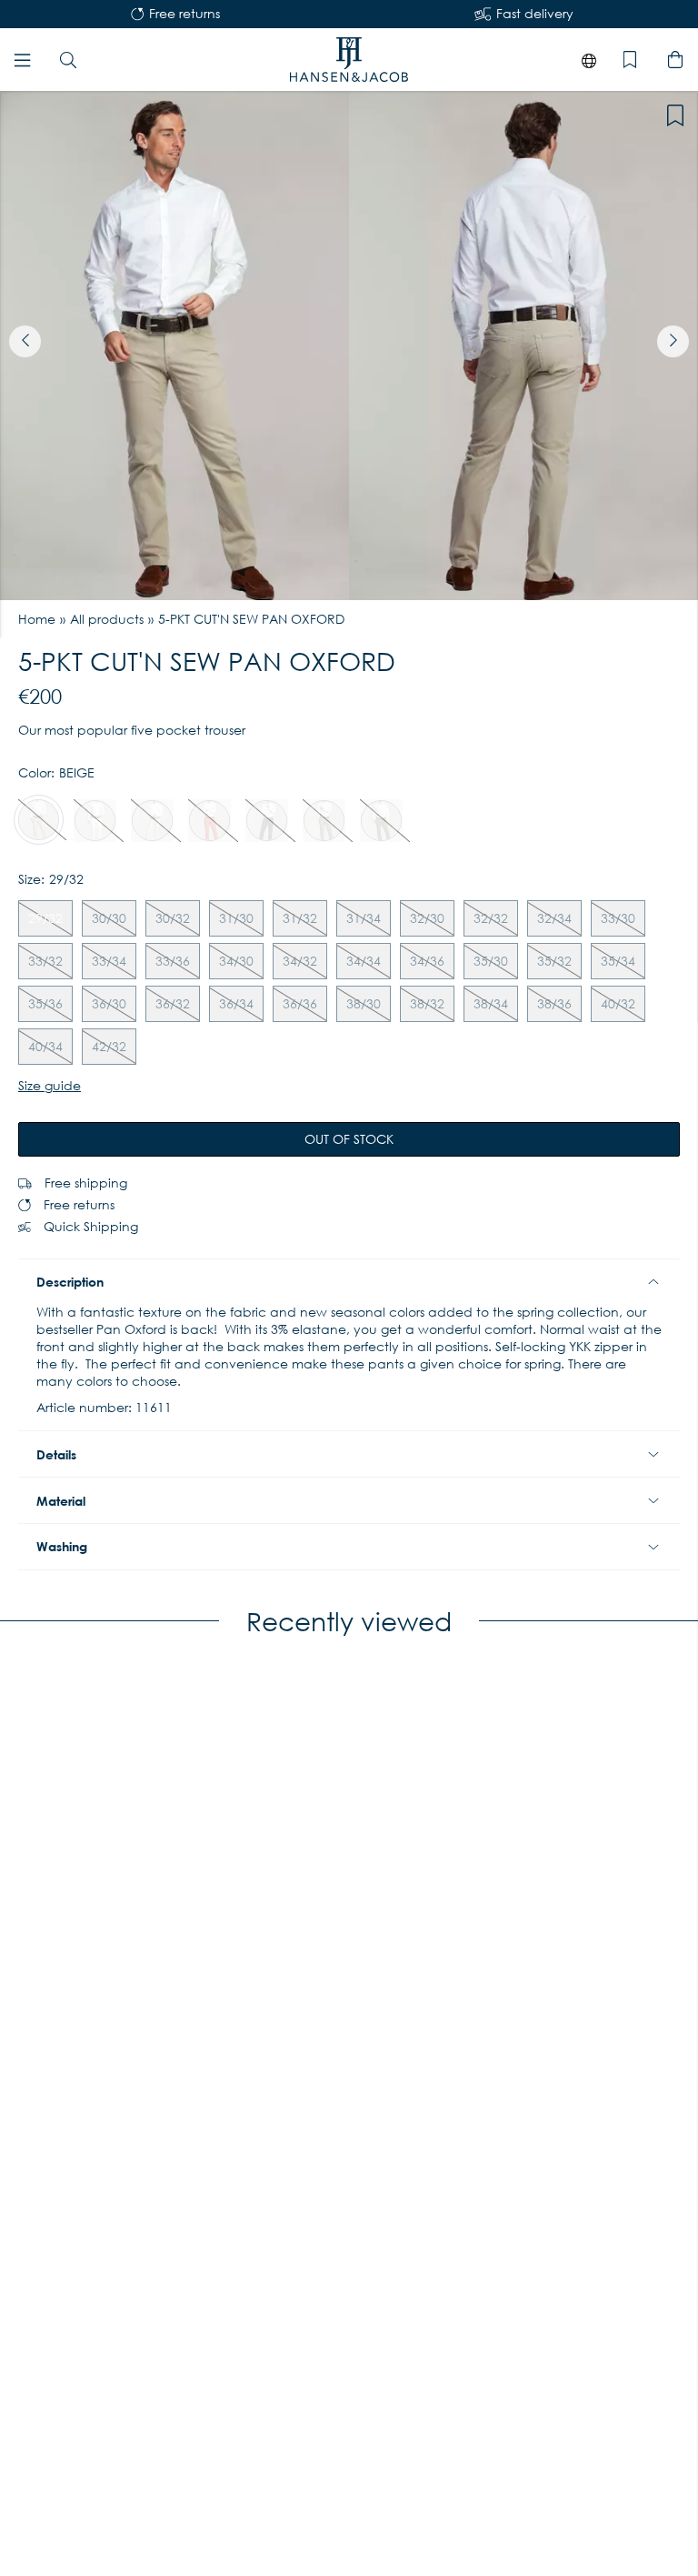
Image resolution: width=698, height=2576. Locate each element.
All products (107, 619)
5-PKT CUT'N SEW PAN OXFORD (251, 619)
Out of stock (349, 1139)
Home (37, 619)
